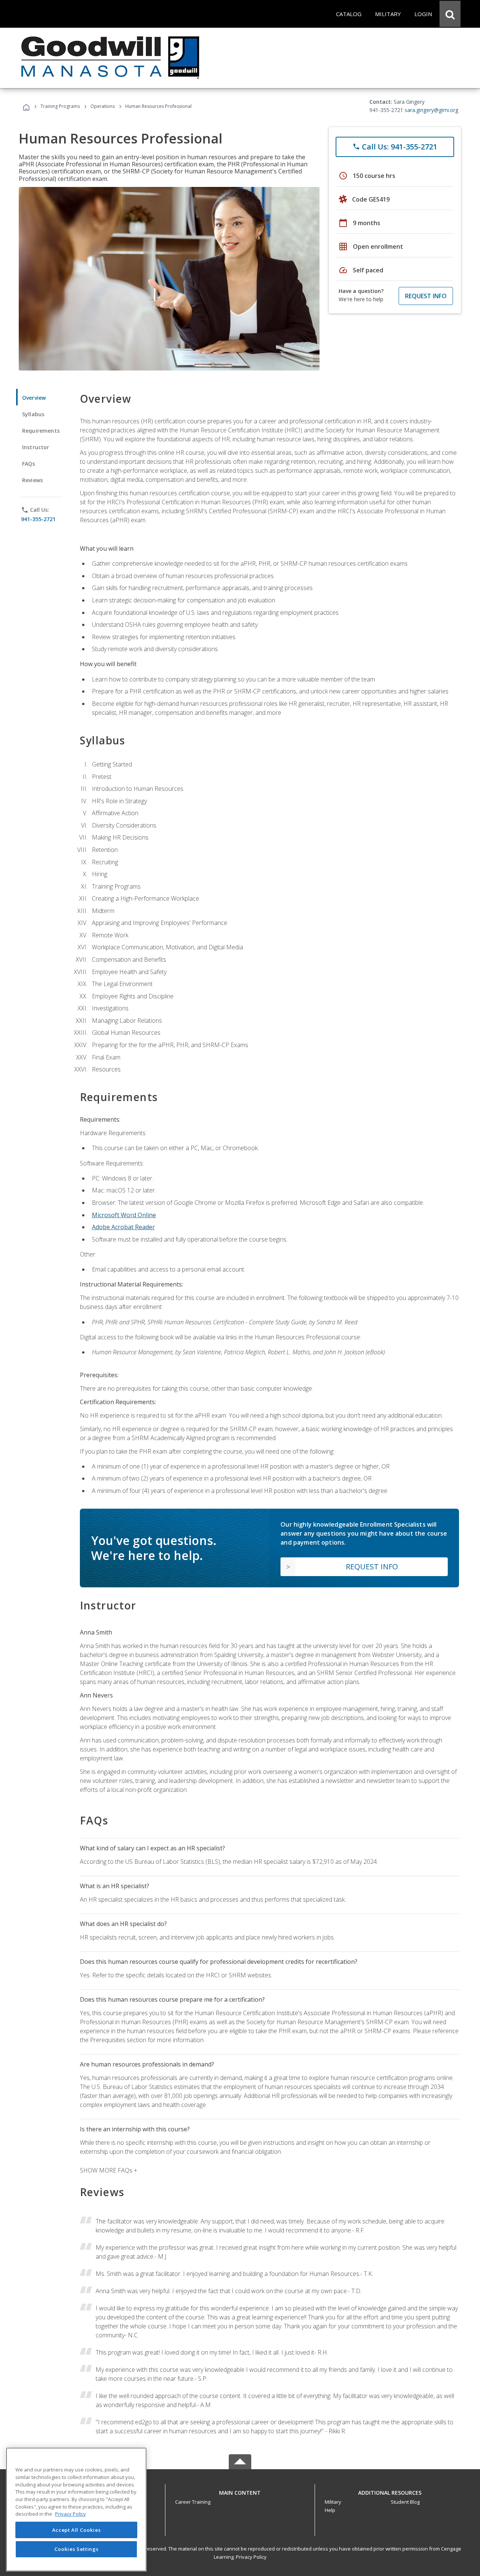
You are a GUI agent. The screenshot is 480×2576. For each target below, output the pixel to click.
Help (330, 2510)
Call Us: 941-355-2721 (395, 147)
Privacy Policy (251, 2557)
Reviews (32, 480)
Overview (34, 398)
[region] (76, 2510)
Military (333, 2502)
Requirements (41, 431)
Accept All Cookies (76, 2530)
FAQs (29, 464)
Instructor (36, 447)
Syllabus (33, 414)
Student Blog (405, 2502)
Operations (103, 106)
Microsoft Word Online (124, 1215)
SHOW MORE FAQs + (109, 2170)
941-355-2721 (38, 519)
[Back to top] (240, 2491)
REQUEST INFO (426, 296)
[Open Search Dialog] (450, 14)
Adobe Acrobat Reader (123, 1227)
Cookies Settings (76, 2549)
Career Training (193, 2502)
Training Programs (60, 106)
